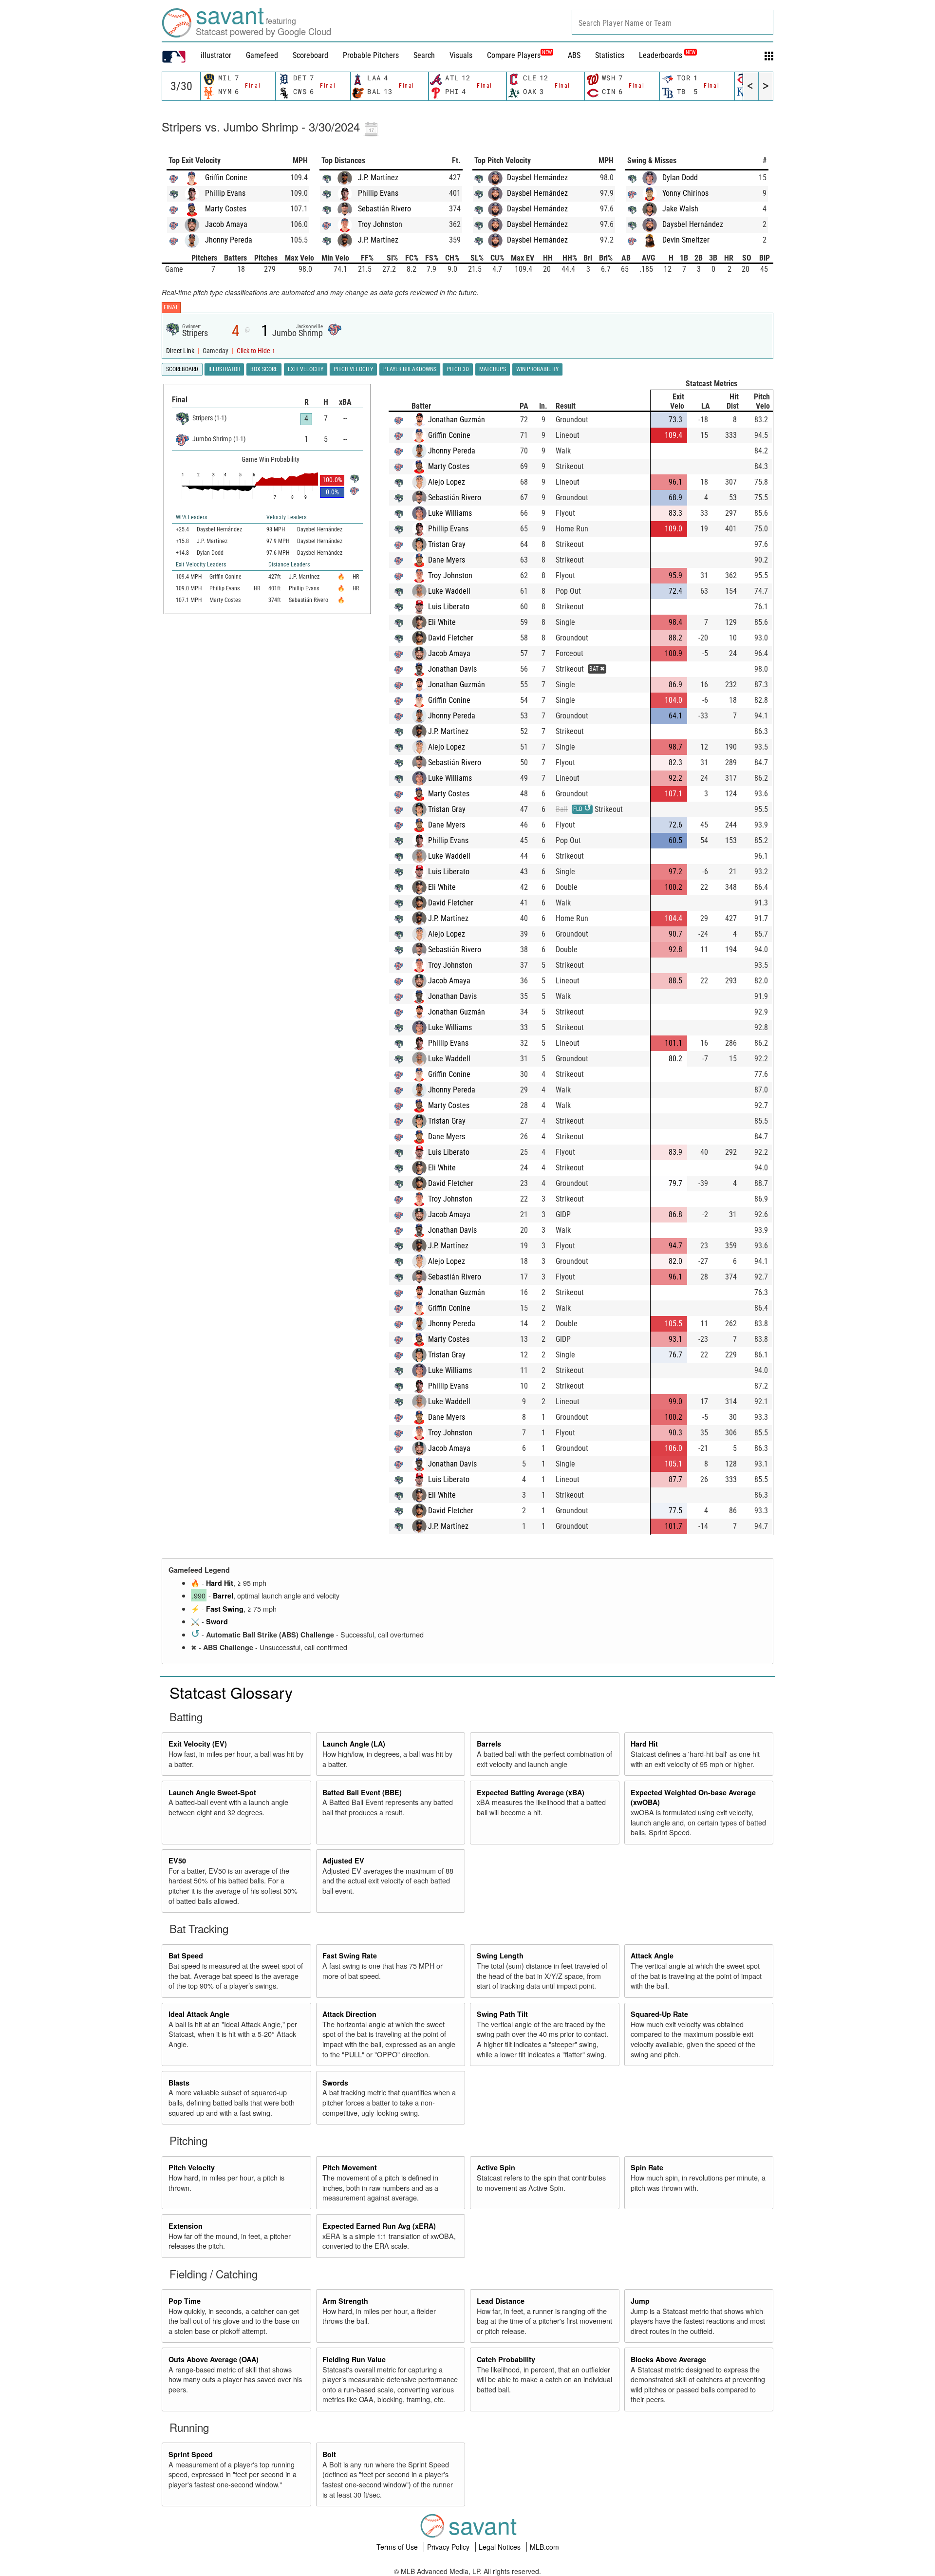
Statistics (610, 55)
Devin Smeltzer (686, 240)
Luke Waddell (449, 591)
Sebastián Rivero (384, 209)
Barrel (223, 1596)
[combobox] (673, 22)
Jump (640, 2301)
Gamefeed (262, 55)
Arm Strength (345, 2301)
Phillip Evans (225, 193)
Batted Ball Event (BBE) (362, 1792)
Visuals (461, 55)
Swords (335, 2083)
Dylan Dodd (680, 178)
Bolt (329, 2454)
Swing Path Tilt (502, 2014)
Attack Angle (652, 1956)
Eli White (442, 622)
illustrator (216, 55)
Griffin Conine (226, 178)
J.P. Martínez (378, 178)
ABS (574, 55)
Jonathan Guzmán (457, 420)
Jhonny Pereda (229, 240)
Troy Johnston (380, 224)
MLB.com (544, 2547)
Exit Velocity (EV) (198, 1744)
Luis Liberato (449, 607)
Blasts (179, 2083)
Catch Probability (506, 2359)
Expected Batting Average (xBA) (531, 1792)
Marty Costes (226, 209)
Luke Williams (450, 513)
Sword (217, 1621)
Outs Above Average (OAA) (214, 2359)
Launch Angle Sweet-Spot (212, 1792)
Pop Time (185, 2301)
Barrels (489, 1744)
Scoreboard (310, 55)
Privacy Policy (449, 2547)
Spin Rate (647, 2167)
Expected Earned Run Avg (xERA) (379, 2226)
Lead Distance (501, 2301)
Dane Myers (447, 560)
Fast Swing (225, 1609)
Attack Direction (349, 2014)
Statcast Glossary (231, 1692)
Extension (186, 2226)
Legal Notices (501, 2547)
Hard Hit (220, 1583)
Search (424, 55)
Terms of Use (398, 2547)
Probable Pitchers (371, 55)
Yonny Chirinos (685, 193)
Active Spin (496, 2167)
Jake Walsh (680, 209)
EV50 (177, 1861)
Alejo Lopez (447, 482)
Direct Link (181, 351)
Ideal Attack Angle (199, 2014)
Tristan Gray (447, 544)
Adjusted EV (343, 1861)
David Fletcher (451, 638)
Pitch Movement (350, 2167)
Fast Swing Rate (350, 1956)
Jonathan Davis (452, 669)
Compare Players (514, 55)
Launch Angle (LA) (354, 1744)
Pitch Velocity (192, 2167)
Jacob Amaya (226, 224)
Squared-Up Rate (659, 2014)
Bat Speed (186, 1956)
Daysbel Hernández (537, 178)
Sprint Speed (191, 2454)
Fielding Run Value (354, 2359)
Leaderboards (667, 55)
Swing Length (500, 1956)
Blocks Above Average (668, 2359)
